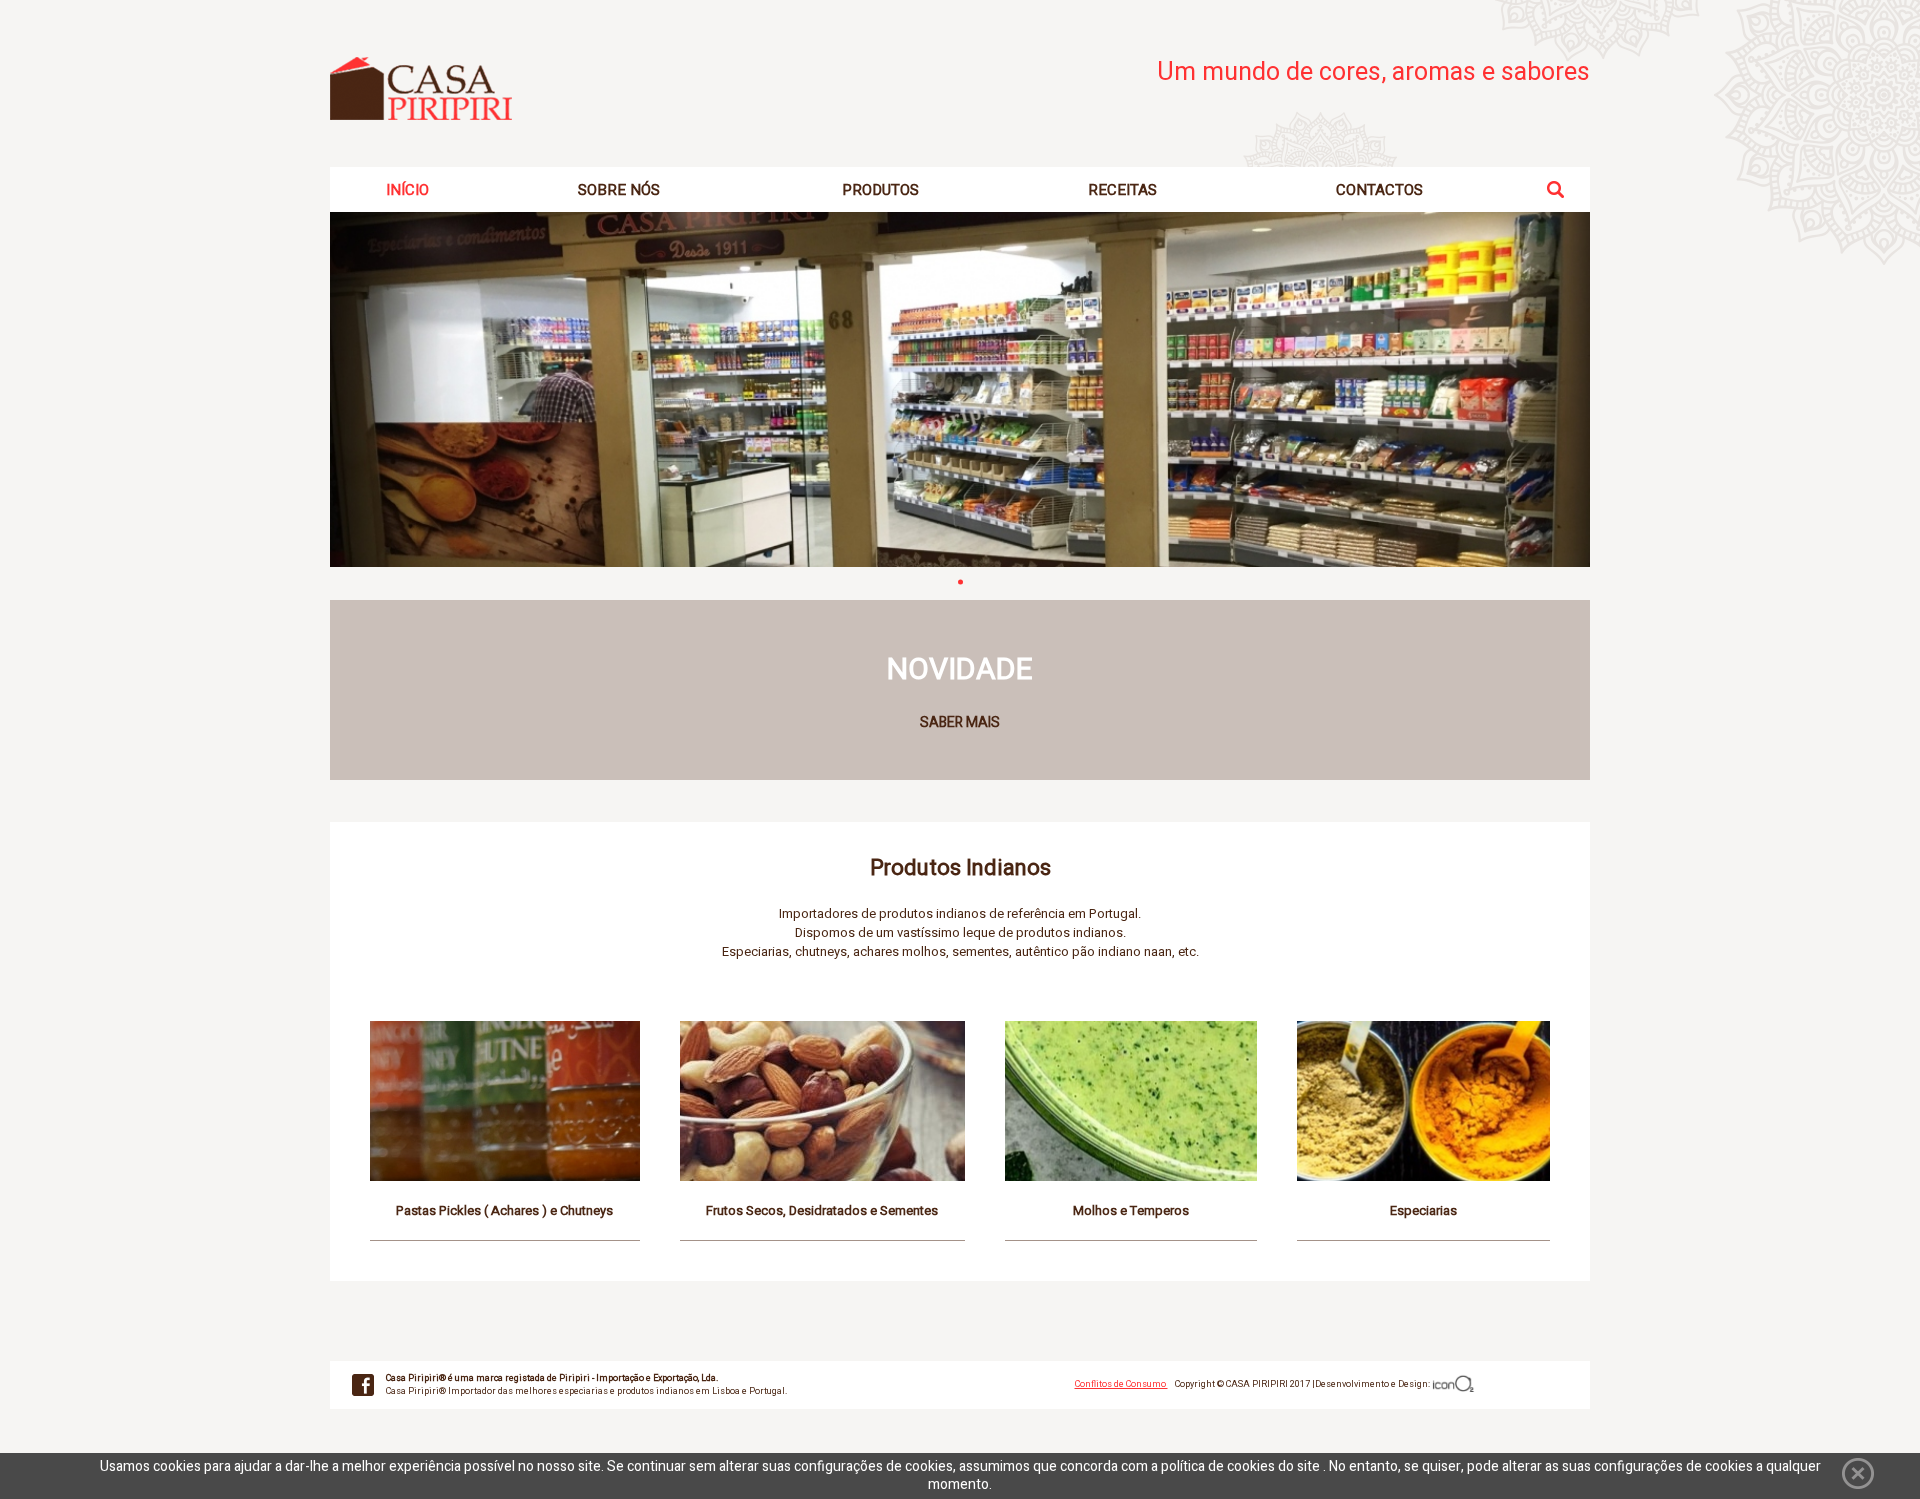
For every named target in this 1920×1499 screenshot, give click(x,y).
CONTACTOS (1379, 190)
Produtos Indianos (960, 868)
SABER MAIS (960, 722)
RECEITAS (1122, 190)
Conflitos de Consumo (1121, 1384)
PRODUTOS (880, 190)
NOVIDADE (960, 670)
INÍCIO (407, 190)
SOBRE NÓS (619, 190)
